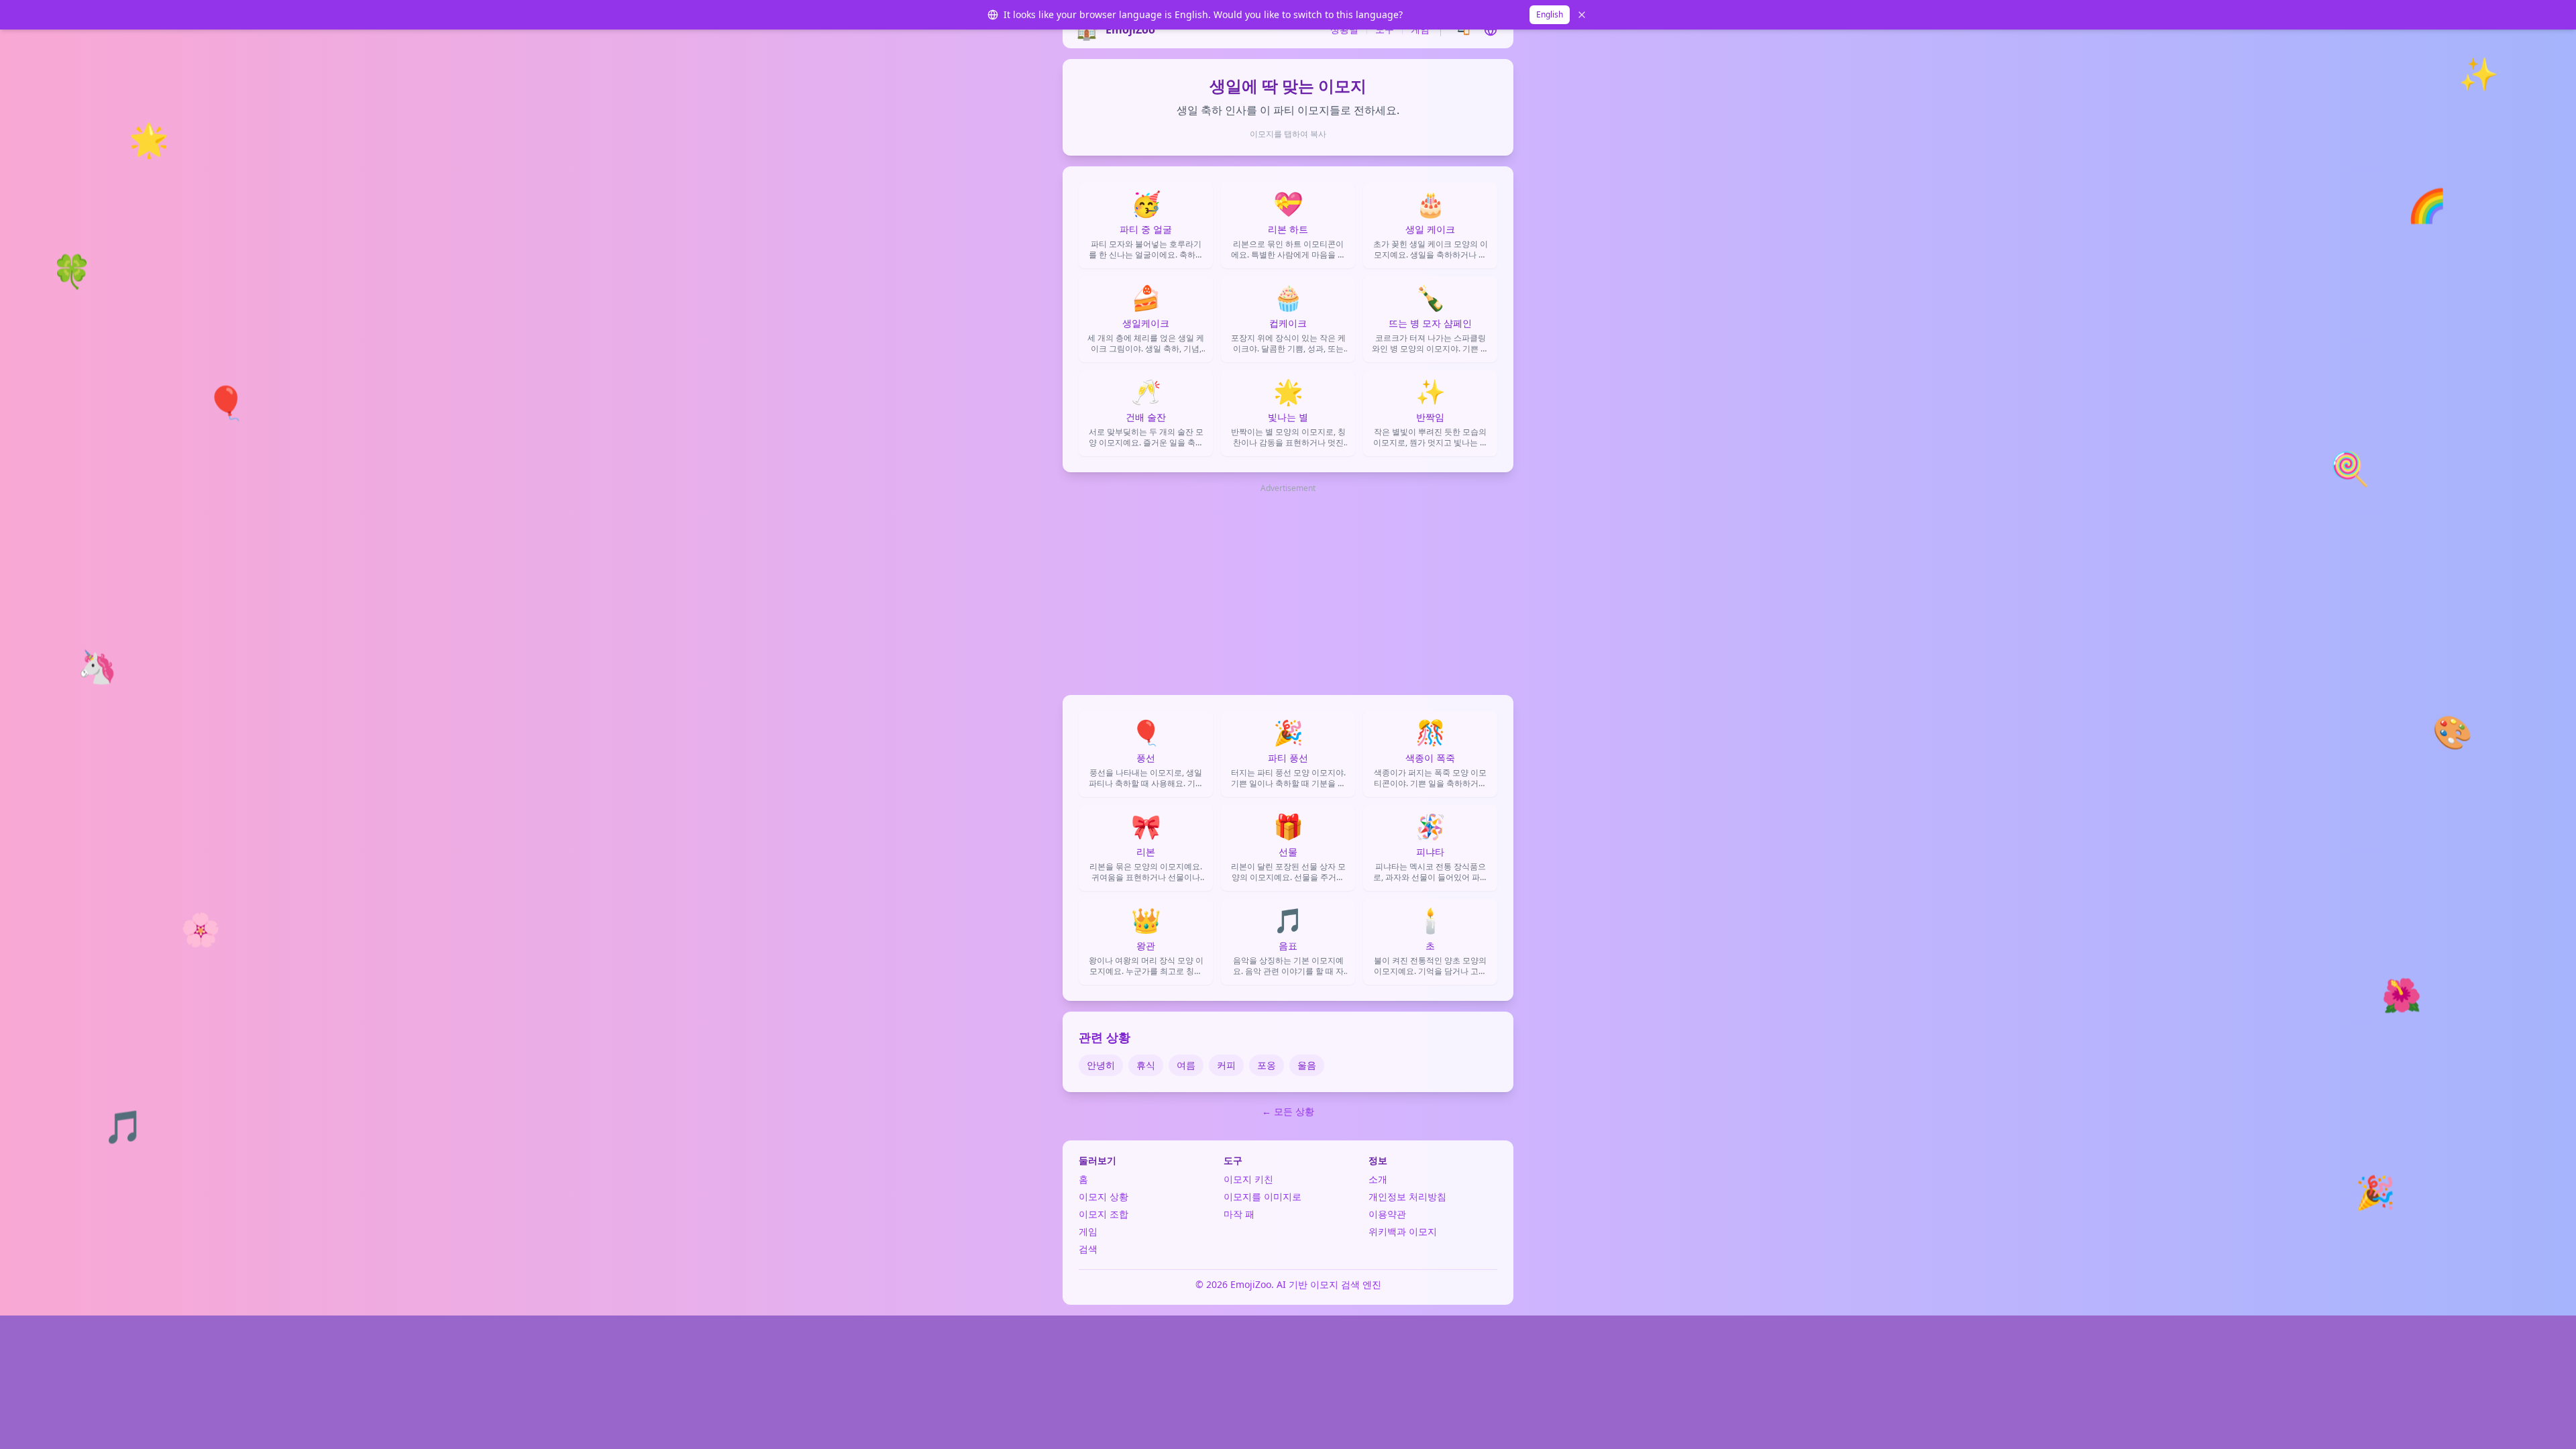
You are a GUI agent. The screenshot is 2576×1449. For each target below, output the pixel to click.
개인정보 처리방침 (1407, 1196)
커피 (1226, 1065)
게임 (1420, 29)
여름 (1186, 1065)
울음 (1307, 1065)
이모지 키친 (1248, 1179)
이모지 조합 (1104, 1214)
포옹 (1267, 1065)
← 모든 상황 (1288, 1111)
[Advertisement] (1288, 590)
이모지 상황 (1104, 1196)
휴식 (1146, 1065)
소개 (1378, 1179)
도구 (1385, 29)
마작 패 (1239, 1214)
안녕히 (1101, 1065)
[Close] (1582, 15)
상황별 (1344, 29)
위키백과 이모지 (1403, 1231)
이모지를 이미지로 (1263, 1196)
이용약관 (1387, 1214)
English (1550, 14)
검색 (1088, 1249)
